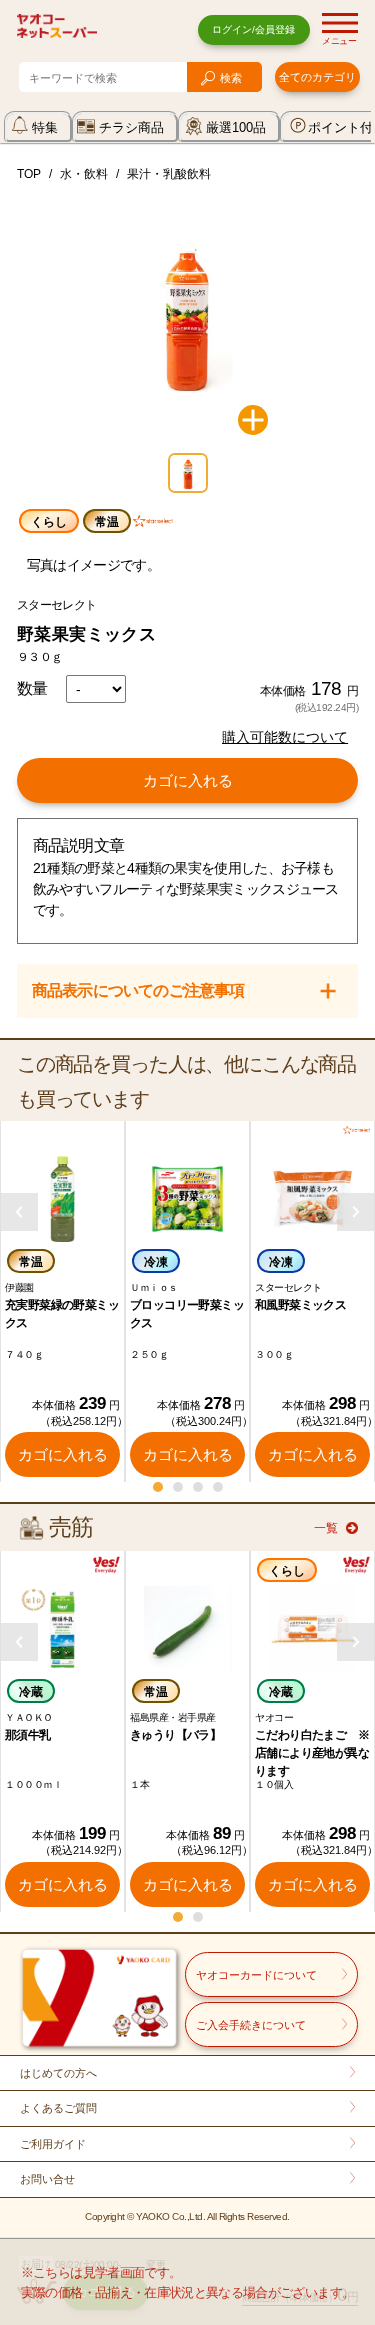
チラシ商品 (131, 127)
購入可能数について (285, 737)
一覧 (326, 1528)
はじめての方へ (58, 2073)
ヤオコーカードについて (256, 1975)
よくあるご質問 (58, 2108)
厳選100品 (236, 127)
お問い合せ (47, 2179)
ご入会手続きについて (251, 2025)
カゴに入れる (188, 780)
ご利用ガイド (53, 2144)
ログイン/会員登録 (253, 29)
